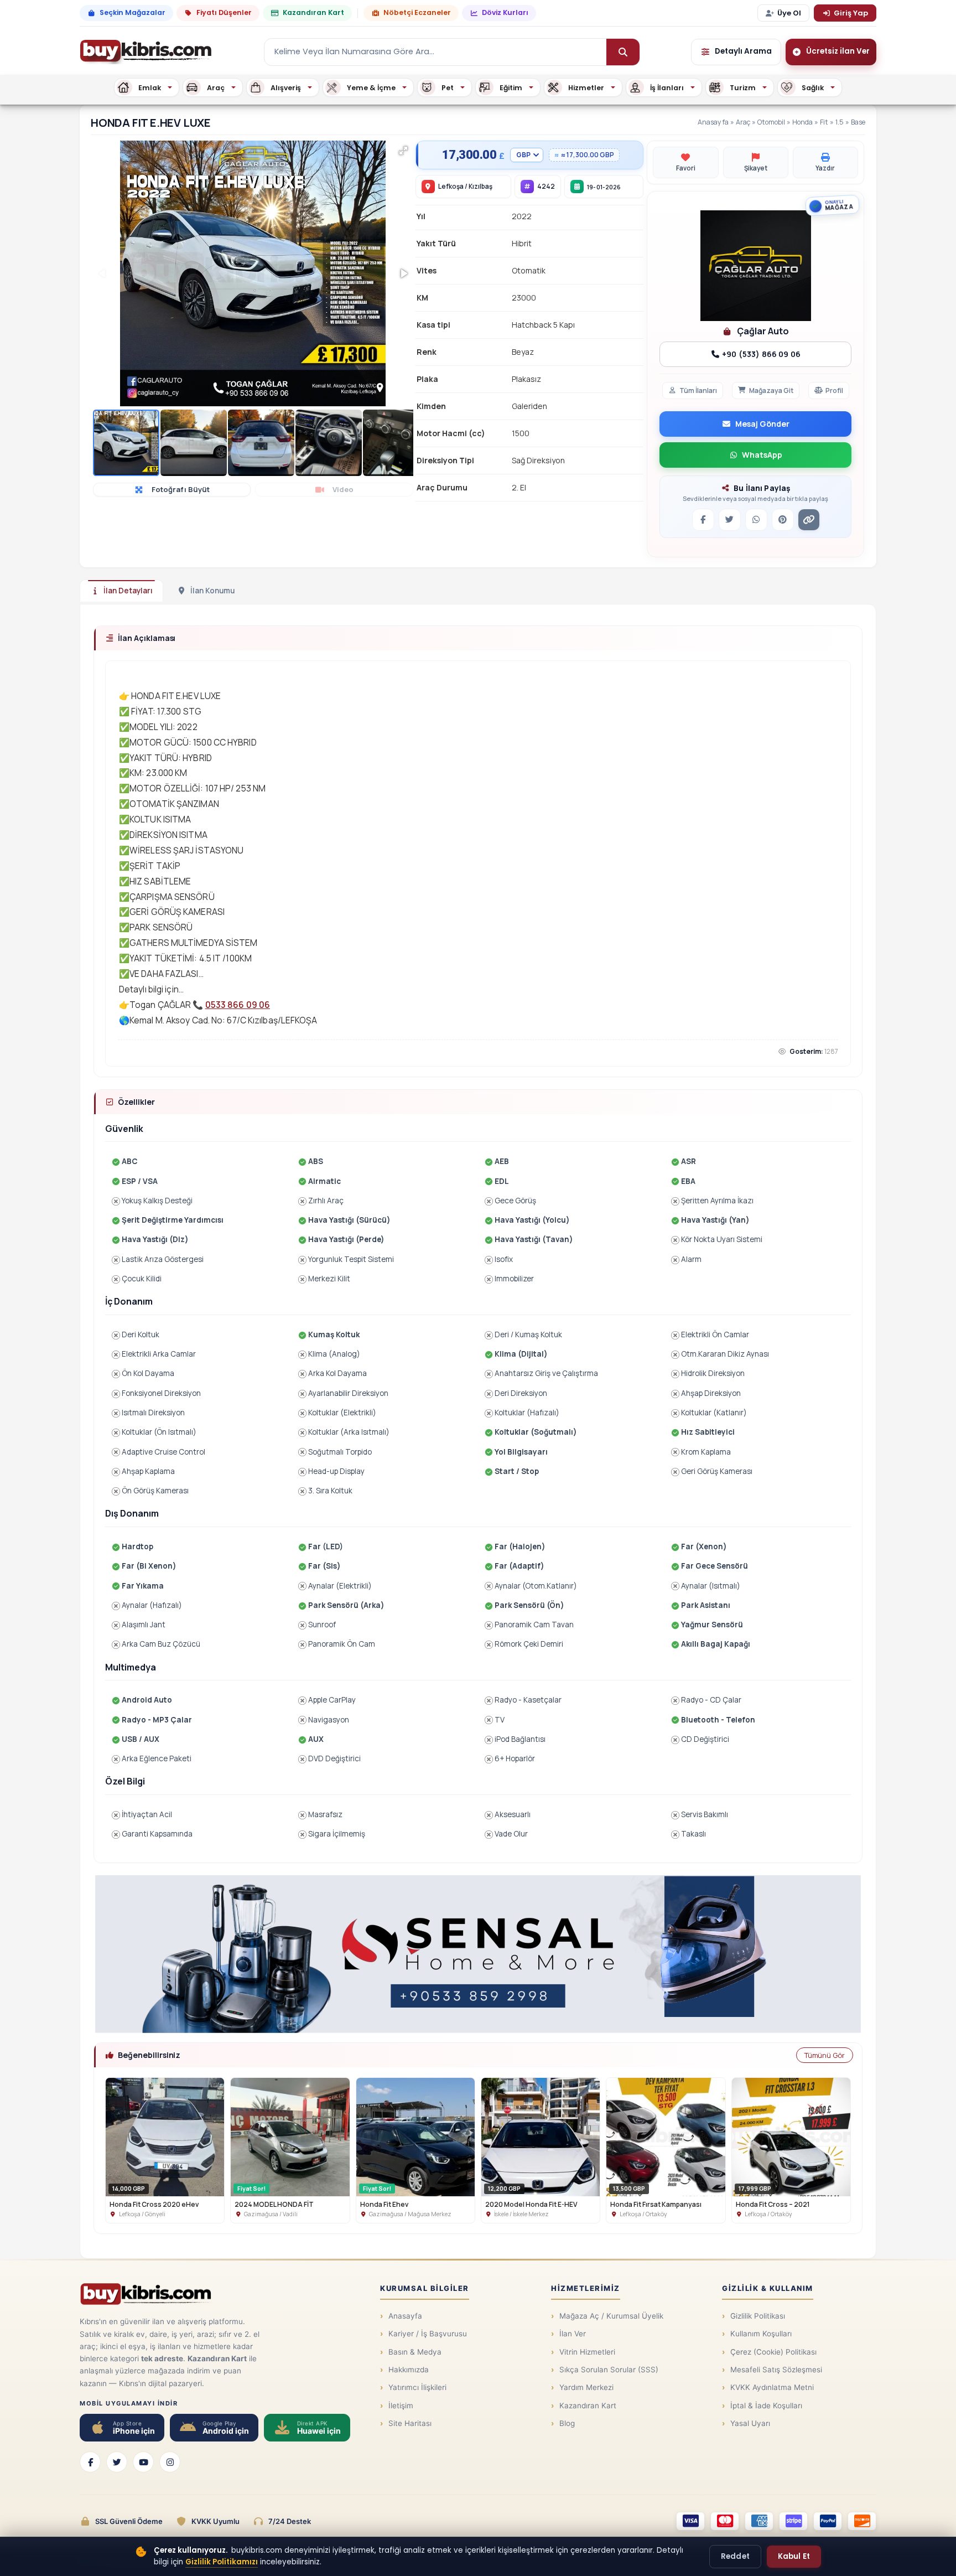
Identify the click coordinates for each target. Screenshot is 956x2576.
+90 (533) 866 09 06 (760, 354)
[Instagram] (170, 2462)
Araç (743, 122)
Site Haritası (410, 2423)
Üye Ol (789, 13)
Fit (824, 122)
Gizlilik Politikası (758, 2316)
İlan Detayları (128, 591)
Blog (567, 2423)
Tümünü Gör (825, 2055)
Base (858, 122)
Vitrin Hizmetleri (587, 2352)
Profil (834, 390)
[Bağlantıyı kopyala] (809, 520)
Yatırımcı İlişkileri (417, 2387)
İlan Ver (573, 2334)
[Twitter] (117, 2462)
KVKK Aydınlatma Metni (772, 2387)
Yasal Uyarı (750, 2423)
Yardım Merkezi (586, 2387)
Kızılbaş (480, 186)
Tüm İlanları (698, 390)
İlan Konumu (212, 591)
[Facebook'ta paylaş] (703, 520)
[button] (403, 151)
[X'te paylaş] (730, 520)
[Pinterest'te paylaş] (783, 520)
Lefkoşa (451, 186)
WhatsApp (762, 455)
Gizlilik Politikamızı (222, 2562)
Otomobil (771, 122)
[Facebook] (90, 2462)
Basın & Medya (415, 2352)
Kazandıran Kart (313, 12)
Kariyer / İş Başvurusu (428, 2334)
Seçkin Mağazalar (133, 12)
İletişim (401, 2406)
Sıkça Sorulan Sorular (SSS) (609, 2370)
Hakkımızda (409, 2370)
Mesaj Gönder (762, 424)
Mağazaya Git (771, 390)
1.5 (840, 122)
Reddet (735, 2556)
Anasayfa (713, 122)
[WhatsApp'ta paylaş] (756, 520)
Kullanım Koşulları (761, 2334)
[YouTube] (143, 2462)
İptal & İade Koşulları (766, 2406)
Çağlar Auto (762, 331)
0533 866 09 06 (238, 1005)
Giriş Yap (851, 13)
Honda (802, 122)
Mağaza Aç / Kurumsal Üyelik (611, 2316)
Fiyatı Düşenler (224, 12)
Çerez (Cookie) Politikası (773, 2352)
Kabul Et (794, 2556)
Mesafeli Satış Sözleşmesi (776, 2370)
